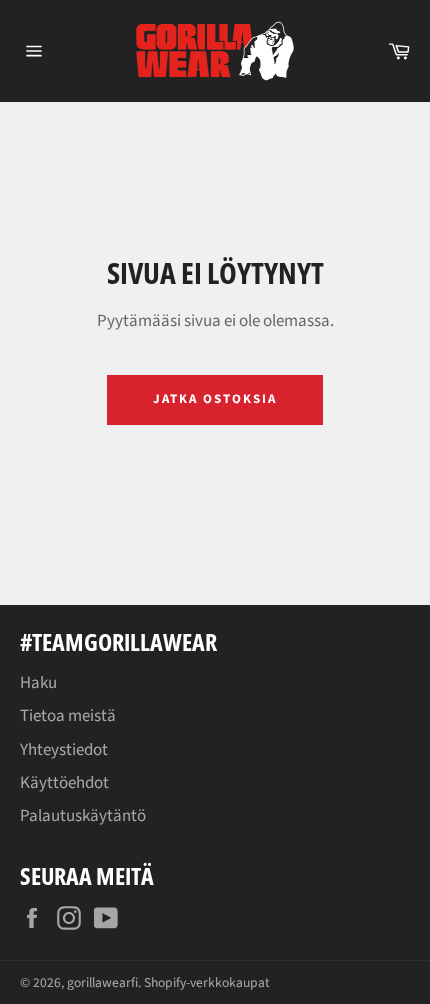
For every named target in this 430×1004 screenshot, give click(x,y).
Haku (38, 683)
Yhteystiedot (64, 750)
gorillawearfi (102, 982)
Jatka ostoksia (214, 399)
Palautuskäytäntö (83, 816)
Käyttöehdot (64, 783)
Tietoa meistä (68, 716)
